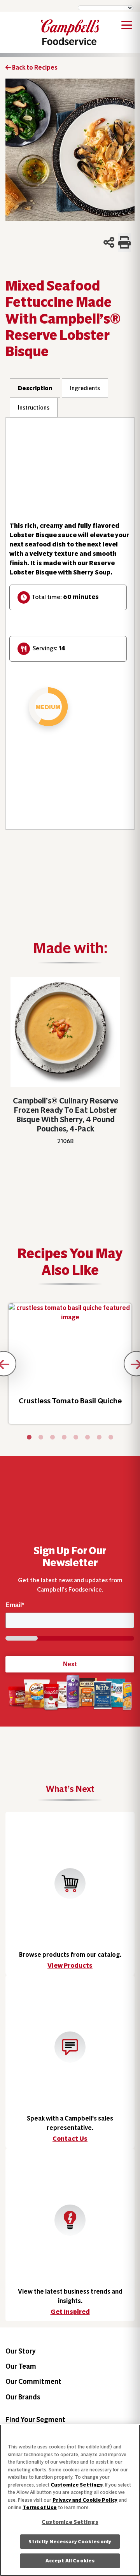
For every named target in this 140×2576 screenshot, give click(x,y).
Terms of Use (40, 2507)
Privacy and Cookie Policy (85, 2500)
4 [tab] (64, 1438)
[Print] (124, 243)
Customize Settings (77, 2485)
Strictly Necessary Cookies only (70, 2542)
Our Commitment (33, 2381)
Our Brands (23, 2397)
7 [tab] (99, 1438)
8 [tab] (111, 1438)
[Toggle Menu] (127, 26)
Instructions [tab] (34, 408)
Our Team (21, 2366)
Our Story (21, 2351)
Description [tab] (35, 388)
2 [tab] (41, 1438)
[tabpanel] (70, 1364)
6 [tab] (87, 1438)
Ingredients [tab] (85, 388)
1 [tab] (29, 1438)
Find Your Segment (35, 2419)
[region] (70, 2500)
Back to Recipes (34, 67)
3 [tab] (52, 1438)
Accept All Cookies (70, 2561)
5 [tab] (76, 1438)
